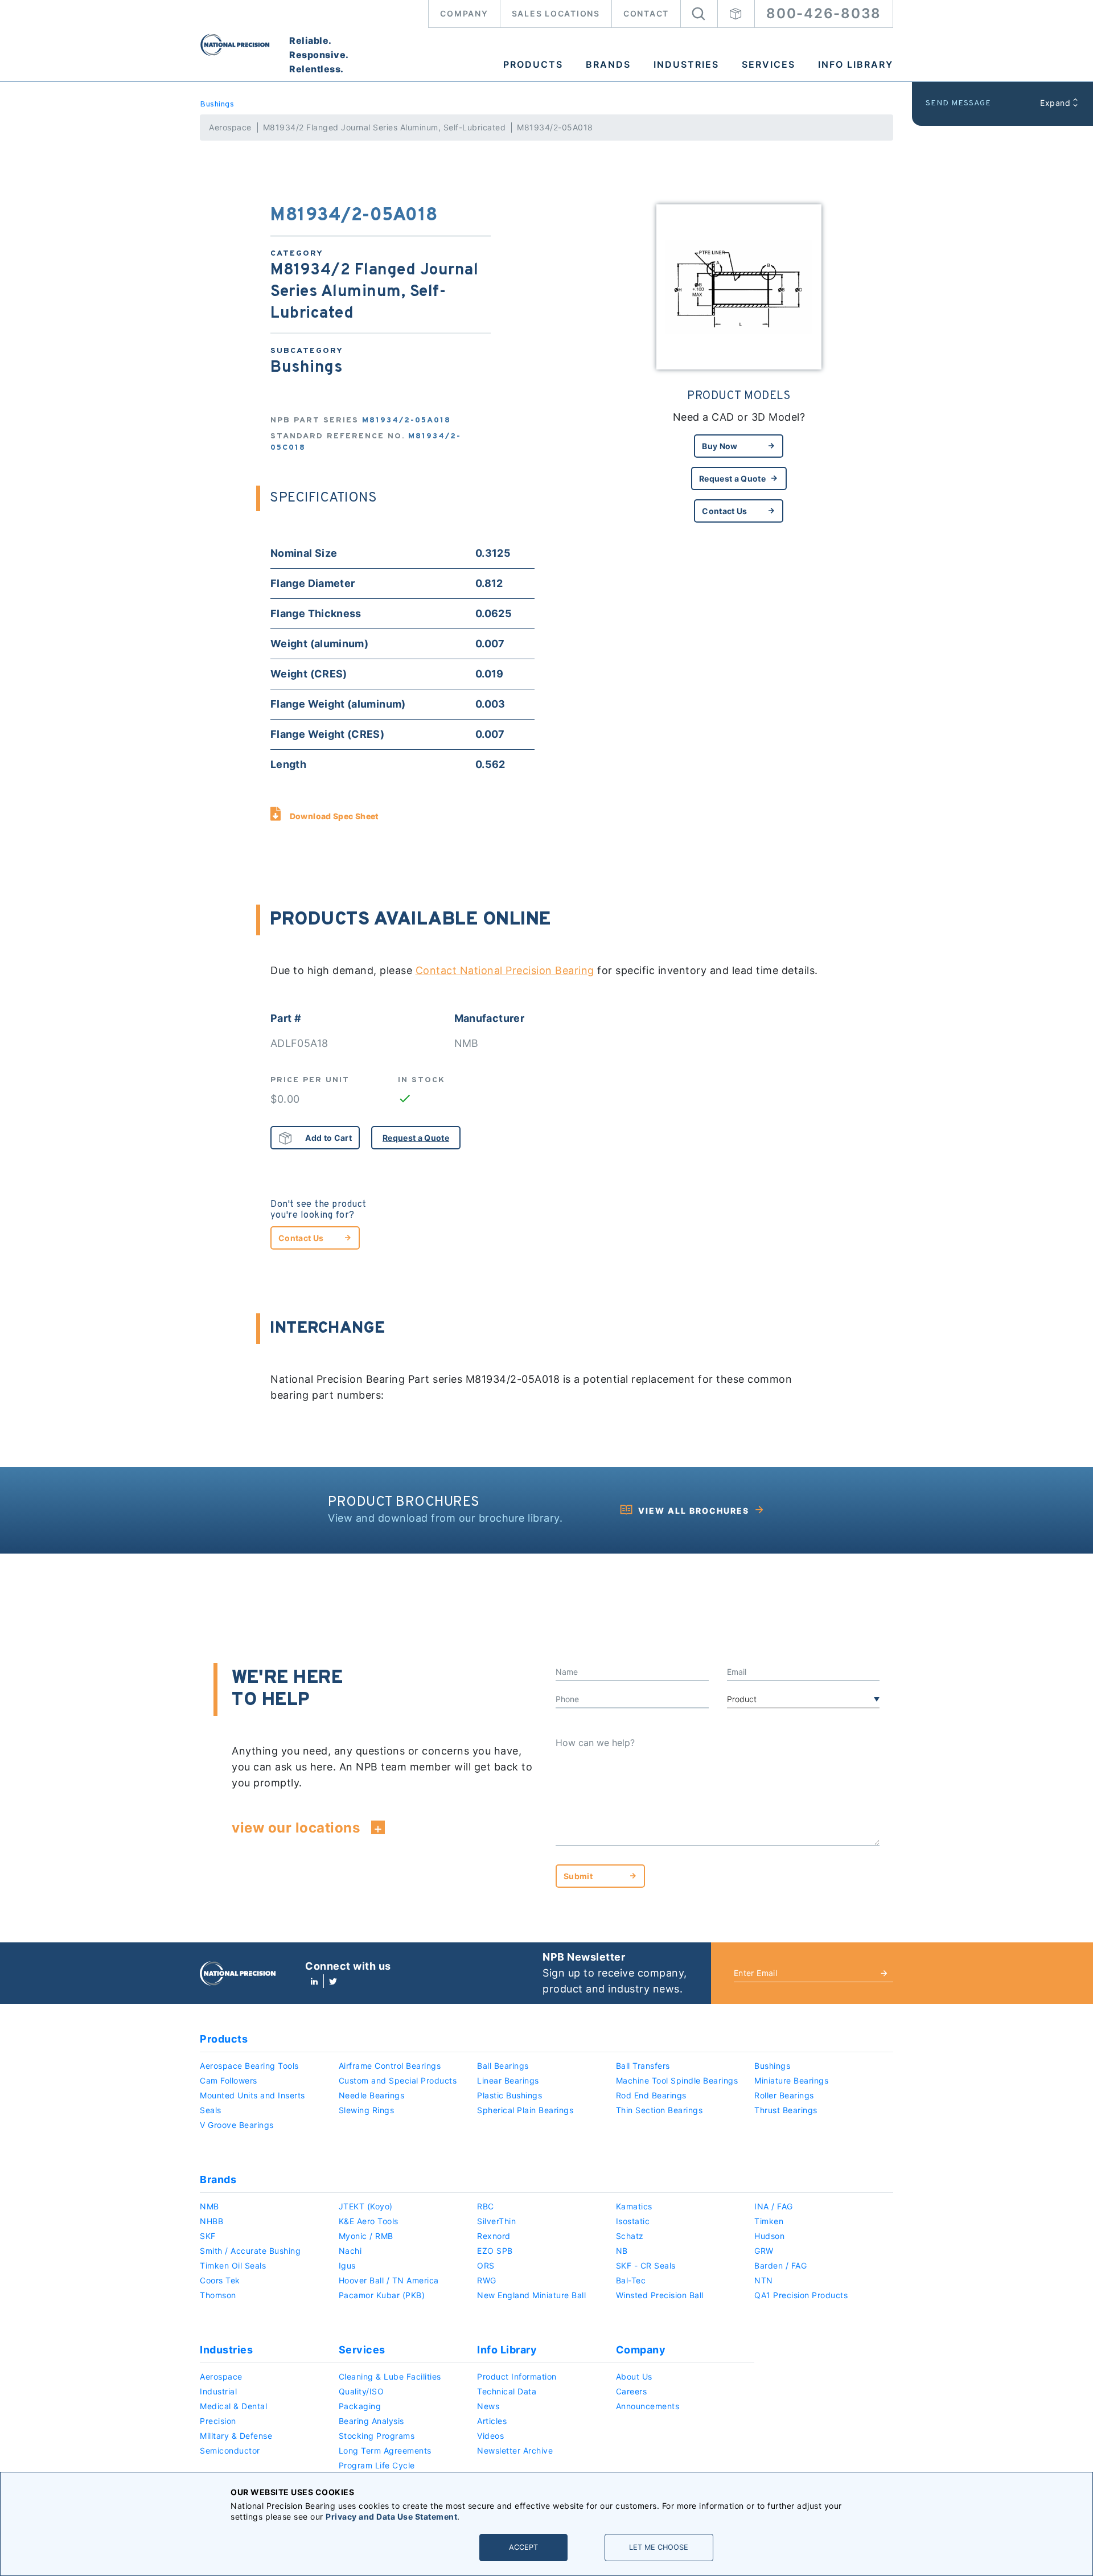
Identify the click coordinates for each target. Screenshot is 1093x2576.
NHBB (211, 2221)
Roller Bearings (784, 2095)
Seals (211, 2110)
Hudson (769, 2236)
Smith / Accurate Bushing (250, 2251)
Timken (769, 2221)
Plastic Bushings (509, 2095)
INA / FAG (774, 2206)
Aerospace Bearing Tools (249, 2066)
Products (533, 64)
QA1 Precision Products (801, 2295)
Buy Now (720, 446)
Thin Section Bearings (660, 2110)
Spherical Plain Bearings (525, 2110)
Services (769, 64)
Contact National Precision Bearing (505, 970)
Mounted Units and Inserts (252, 2095)
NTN (764, 2280)
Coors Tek (220, 2280)
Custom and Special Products (398, 2080)
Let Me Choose (659, 2547)
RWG (487, 2280)
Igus (347, 2265)
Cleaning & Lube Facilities (390, 2376)
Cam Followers (229, 2080)
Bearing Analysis (371, 2421)
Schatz (630, 2236)
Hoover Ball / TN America (389, 2280)
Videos (490, 2436)
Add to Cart (328, 1138)
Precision (218, 2421)
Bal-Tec (631, 2280)
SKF (208, 2236)
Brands (608, 64)
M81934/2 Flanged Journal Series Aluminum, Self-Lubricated (385, 127)
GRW (764, 2251)
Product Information (517, 2376)
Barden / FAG (780, 2265)
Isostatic (633, 2221)
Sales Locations (556, 13)
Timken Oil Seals (233, 2265)
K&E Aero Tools (369, 2221)
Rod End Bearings (651, 2095)
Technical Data (507, 2391)
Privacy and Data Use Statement (391, 2517)
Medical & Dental (233, 2406)
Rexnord (494, 2236)
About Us (634, 2376)
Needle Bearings (372, 2095)
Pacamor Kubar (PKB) (382, 2295)
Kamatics (634, 2206)
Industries (686, 64)
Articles (492, 2421)
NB (622, 2251)
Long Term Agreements (385, 2450)
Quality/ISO (361, 2391)
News (488, 2406)
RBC (486, 2206)
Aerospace (230, 127)
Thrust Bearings (786, 2110)
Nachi (350, 2251)
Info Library (856, 64)
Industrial (218, 2391)
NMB (209, 2206)
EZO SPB (495, 2251)
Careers (632, 2391)
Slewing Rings (367, 2110)
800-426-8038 (824, 13)
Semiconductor (230, 2450)
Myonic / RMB (366, 2236)
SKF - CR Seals (646, 2265)
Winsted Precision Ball (660, 2295)
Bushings (217, 104)
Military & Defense (236, 2436)
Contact (646, 13)
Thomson (218, 2295)
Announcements (648, 2406)
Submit (578, 1876)
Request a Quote (732, 478)
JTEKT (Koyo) (366, 2206)
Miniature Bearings (791, 2080)
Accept (523, 2547)
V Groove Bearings (237, 2125)
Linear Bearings (508, 2080)
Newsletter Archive (515, 2450)
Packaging (360, 2406)
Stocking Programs (377, 2436)
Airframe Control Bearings (390, 2066)
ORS (486, 2265)
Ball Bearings (503, 2066)
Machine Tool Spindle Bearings (677, 2080)
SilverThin (496, 2221)
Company (464, 13)
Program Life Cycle (377, 2465)
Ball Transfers (643, 2066)
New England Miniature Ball (531, 2295)
